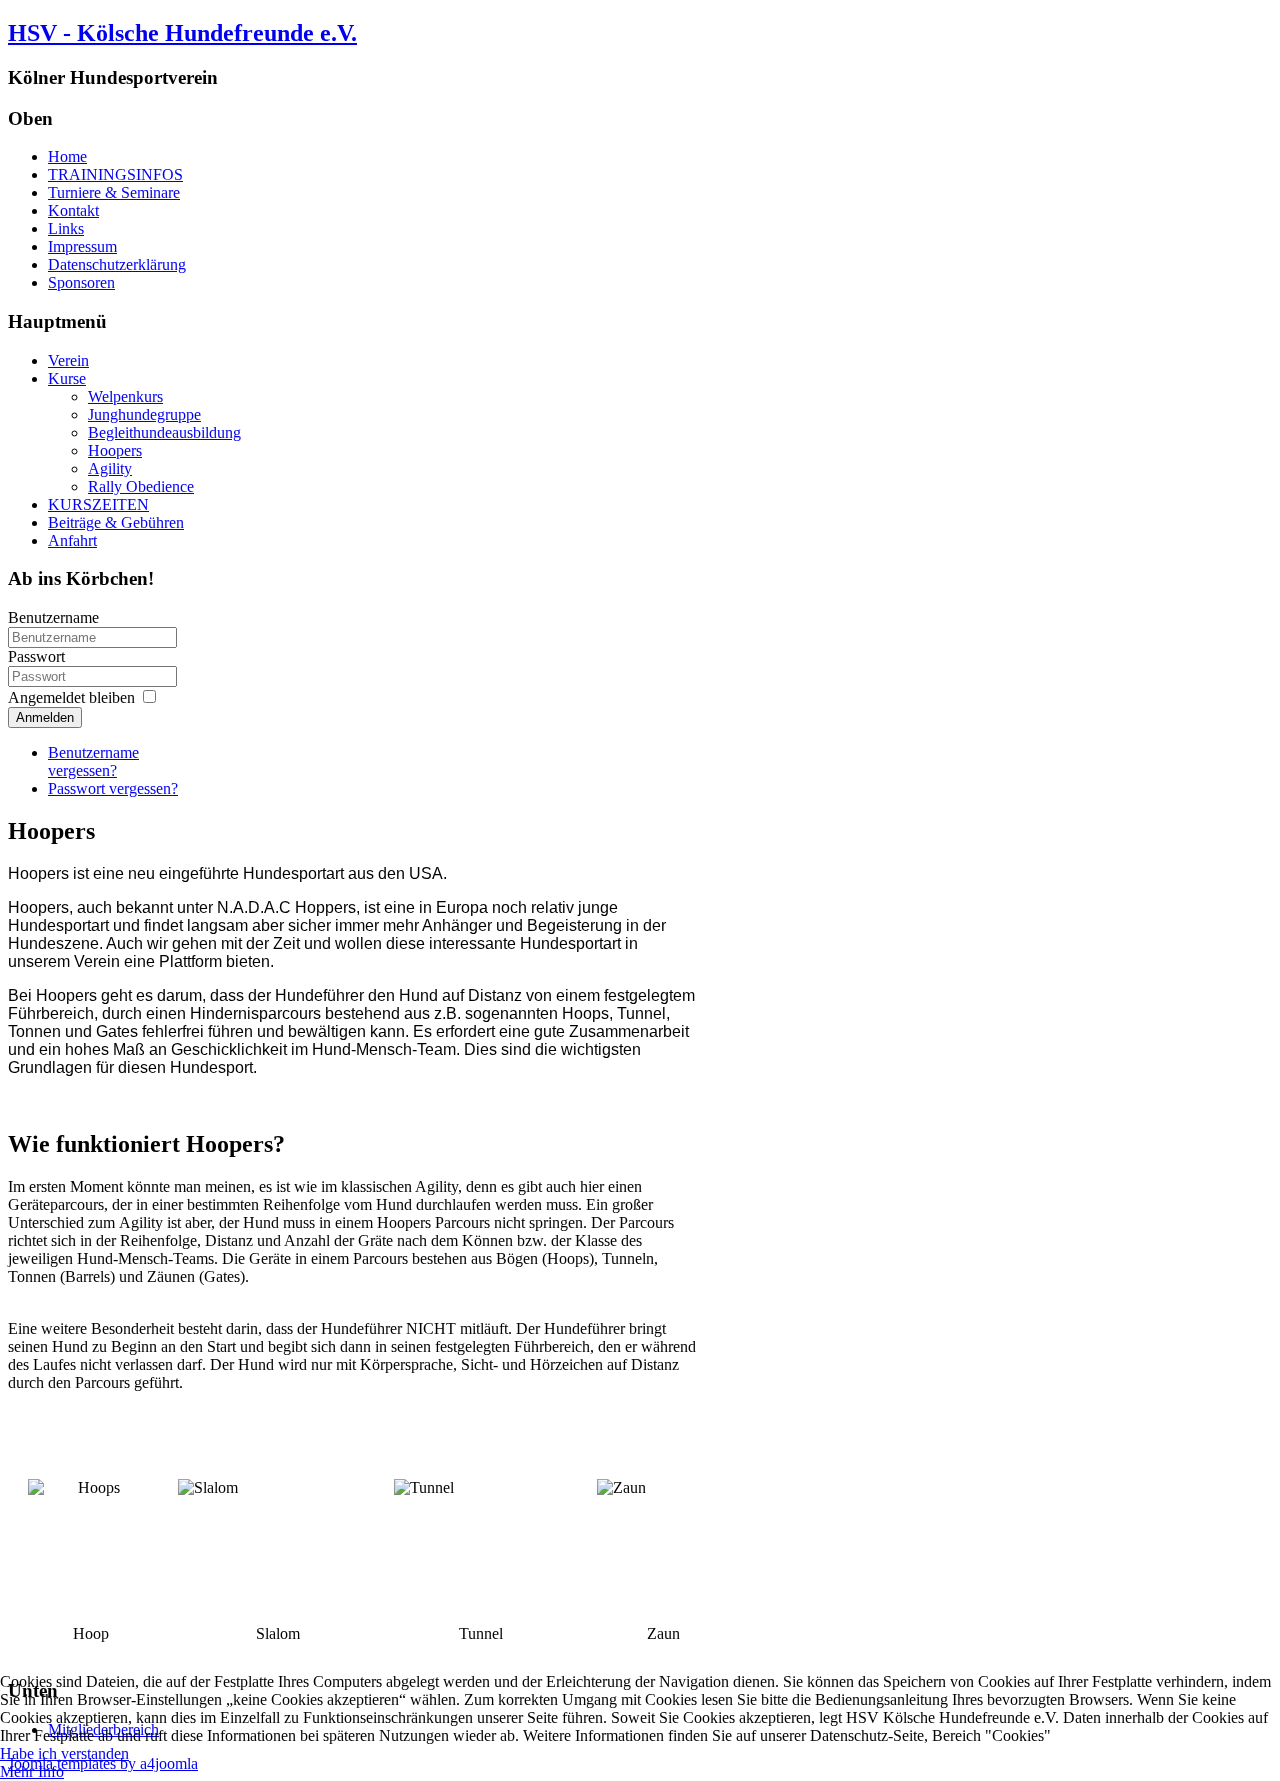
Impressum (82, 246)
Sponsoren (81, 282)
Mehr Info (32, 1771)
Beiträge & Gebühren (116, 522)
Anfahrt (72, 540)
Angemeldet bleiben (71, 697)
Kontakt (73, 210)
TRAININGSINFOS (115, 174)
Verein (68, 360)
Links (66, 228)
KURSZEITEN (98, 504)
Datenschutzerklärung (117, 264)
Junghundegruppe (144, 414)
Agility (110, 468)
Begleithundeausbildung (164, 432)
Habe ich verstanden (64, 1753)
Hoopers (115, 450)
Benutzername (53, 617)
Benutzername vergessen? (93, 761)
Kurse (67, 378)
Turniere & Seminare (114, 192)
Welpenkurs (125, 396)
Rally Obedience (141, 486)
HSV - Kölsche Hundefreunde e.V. (182, 33)
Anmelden (45, 717)
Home (67, 156)
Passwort (36, 656)
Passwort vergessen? (113, 788)
